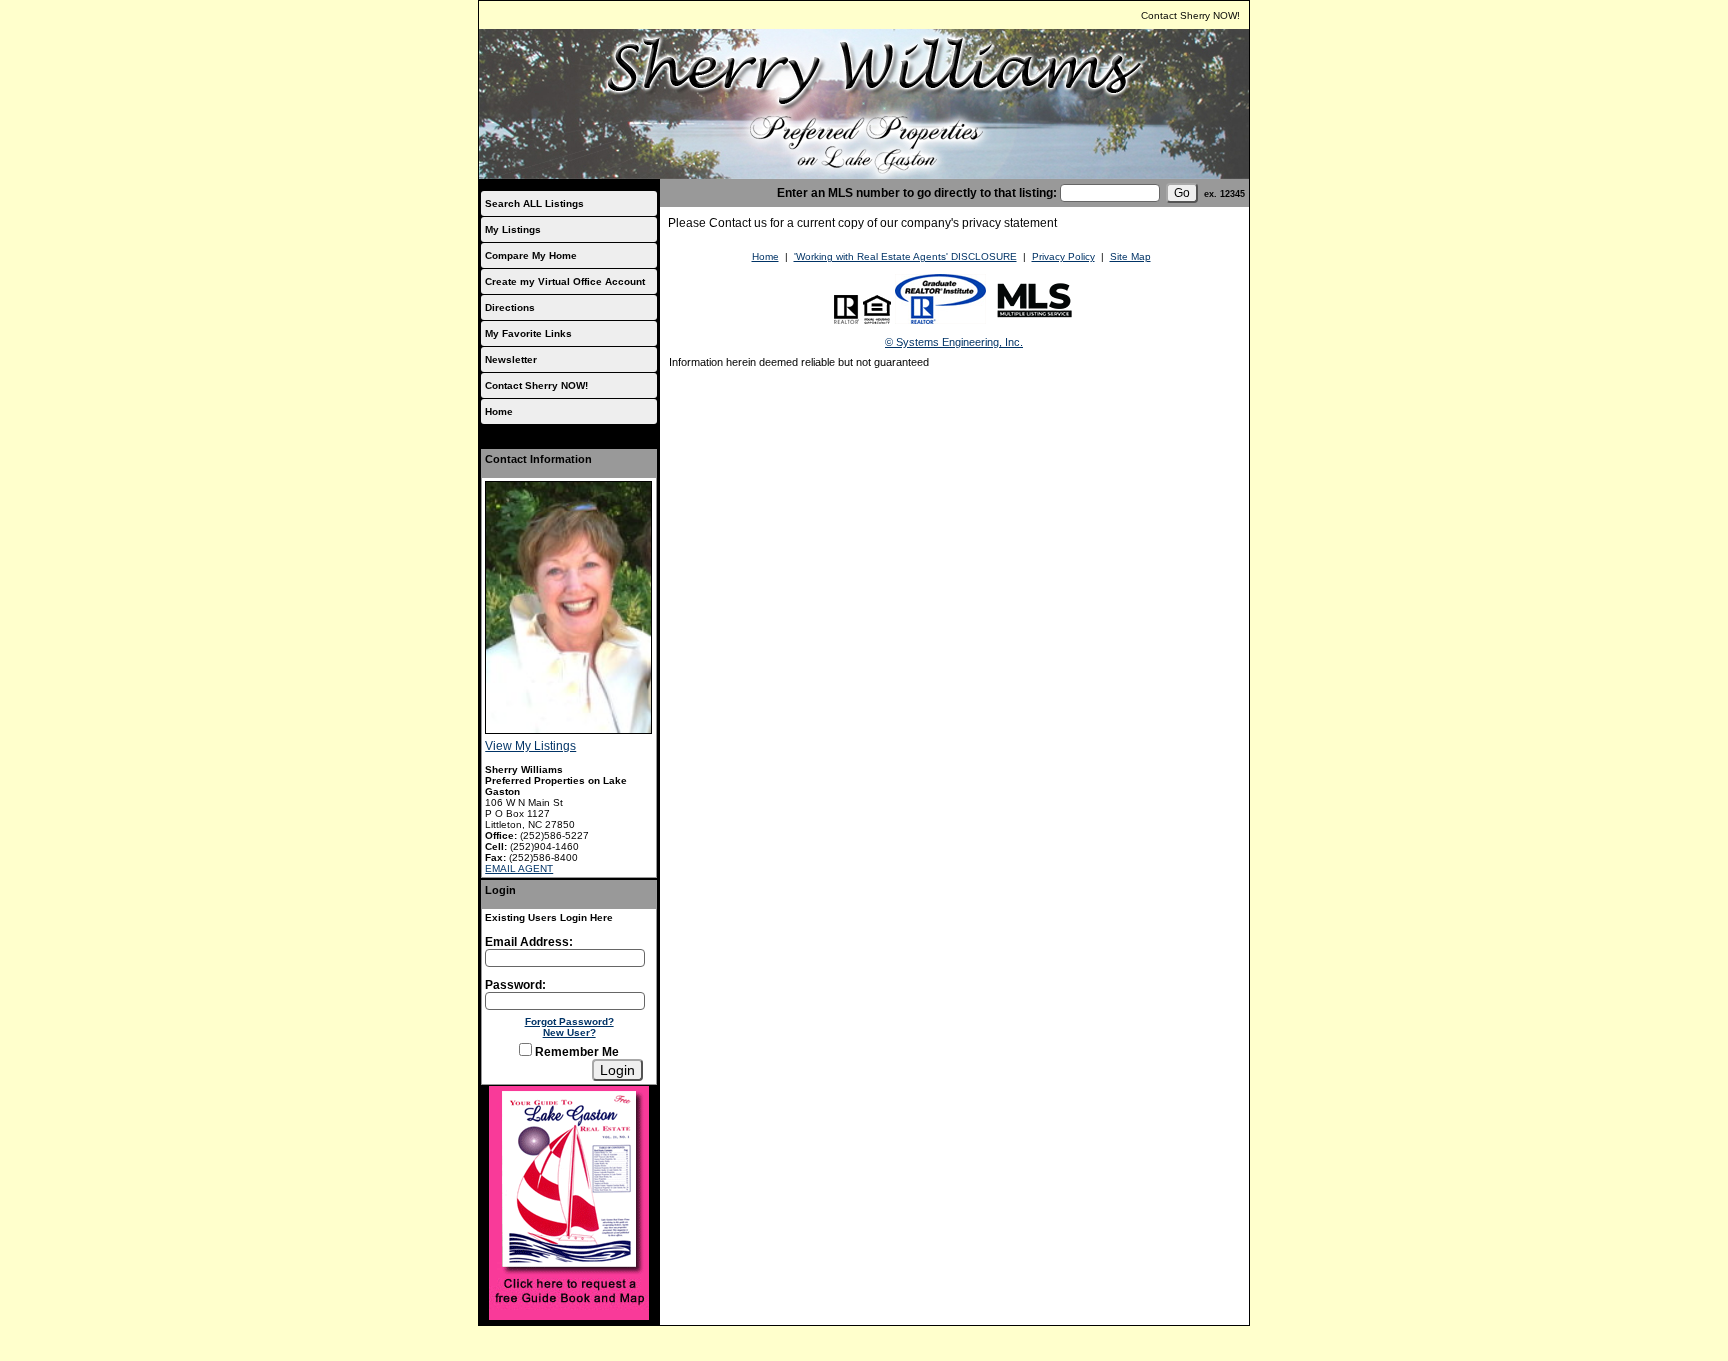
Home (499, 411)
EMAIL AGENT (519, 868)
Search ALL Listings (534, 203)
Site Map (1130, 256)
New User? (569, 1032)
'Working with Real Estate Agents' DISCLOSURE (905, 256)
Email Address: (529, 942)
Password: (515, 985)
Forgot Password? (569, 1021)
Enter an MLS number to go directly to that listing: (917, 193)
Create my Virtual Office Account (565, 281)
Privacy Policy (1063, 256)
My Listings (513, 229)
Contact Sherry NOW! (1190, 15)
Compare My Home (531, 255)
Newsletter (511, 359)
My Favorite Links (528, 333)
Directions (510, 307)
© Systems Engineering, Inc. (954, 342)
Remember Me (575, 1052)
